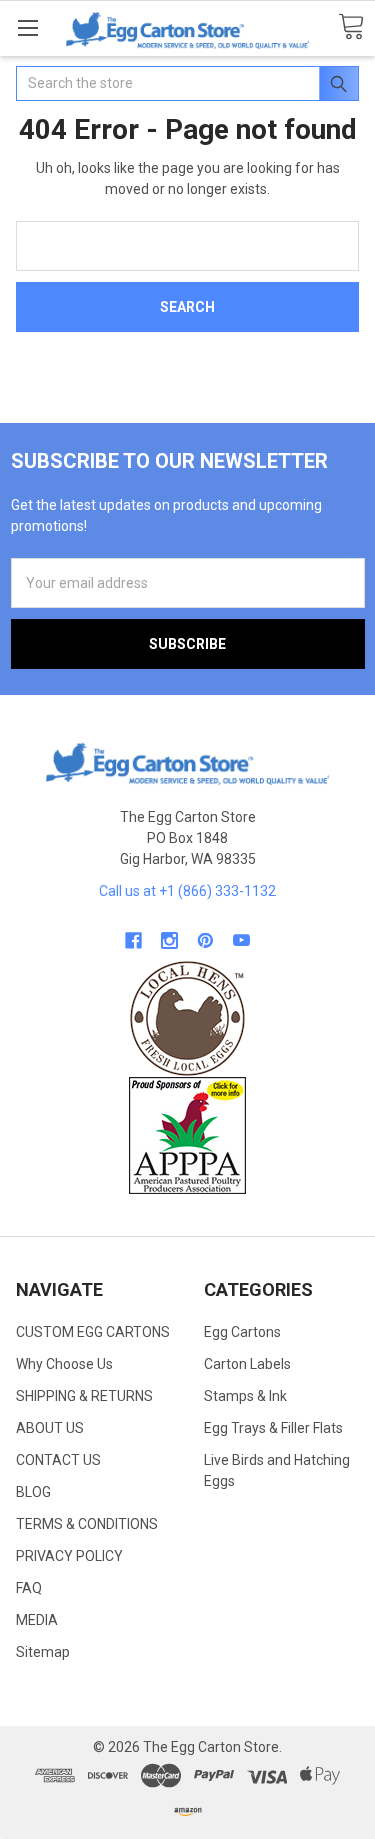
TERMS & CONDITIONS (87, 1524)
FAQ (29, 1588)
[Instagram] (169, 940)
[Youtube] (241, 940)
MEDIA (37, 1620)
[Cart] (351, 27)
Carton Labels (247, 1364)
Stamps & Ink (245, 1396)
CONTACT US (58, 1460)
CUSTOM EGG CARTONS (93, 1332)
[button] (188, 1018)
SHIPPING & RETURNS (84, 1396)
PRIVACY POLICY (69, 1556)
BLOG (33, 1492)
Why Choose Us (64, 1364)
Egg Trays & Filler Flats (273, 1428)
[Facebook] (133, 940)
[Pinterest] (205, 940)
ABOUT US (50, 1428)
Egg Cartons (242, 1332)
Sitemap (43, 1652)
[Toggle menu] (27, 27)
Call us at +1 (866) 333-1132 (187, 891)
